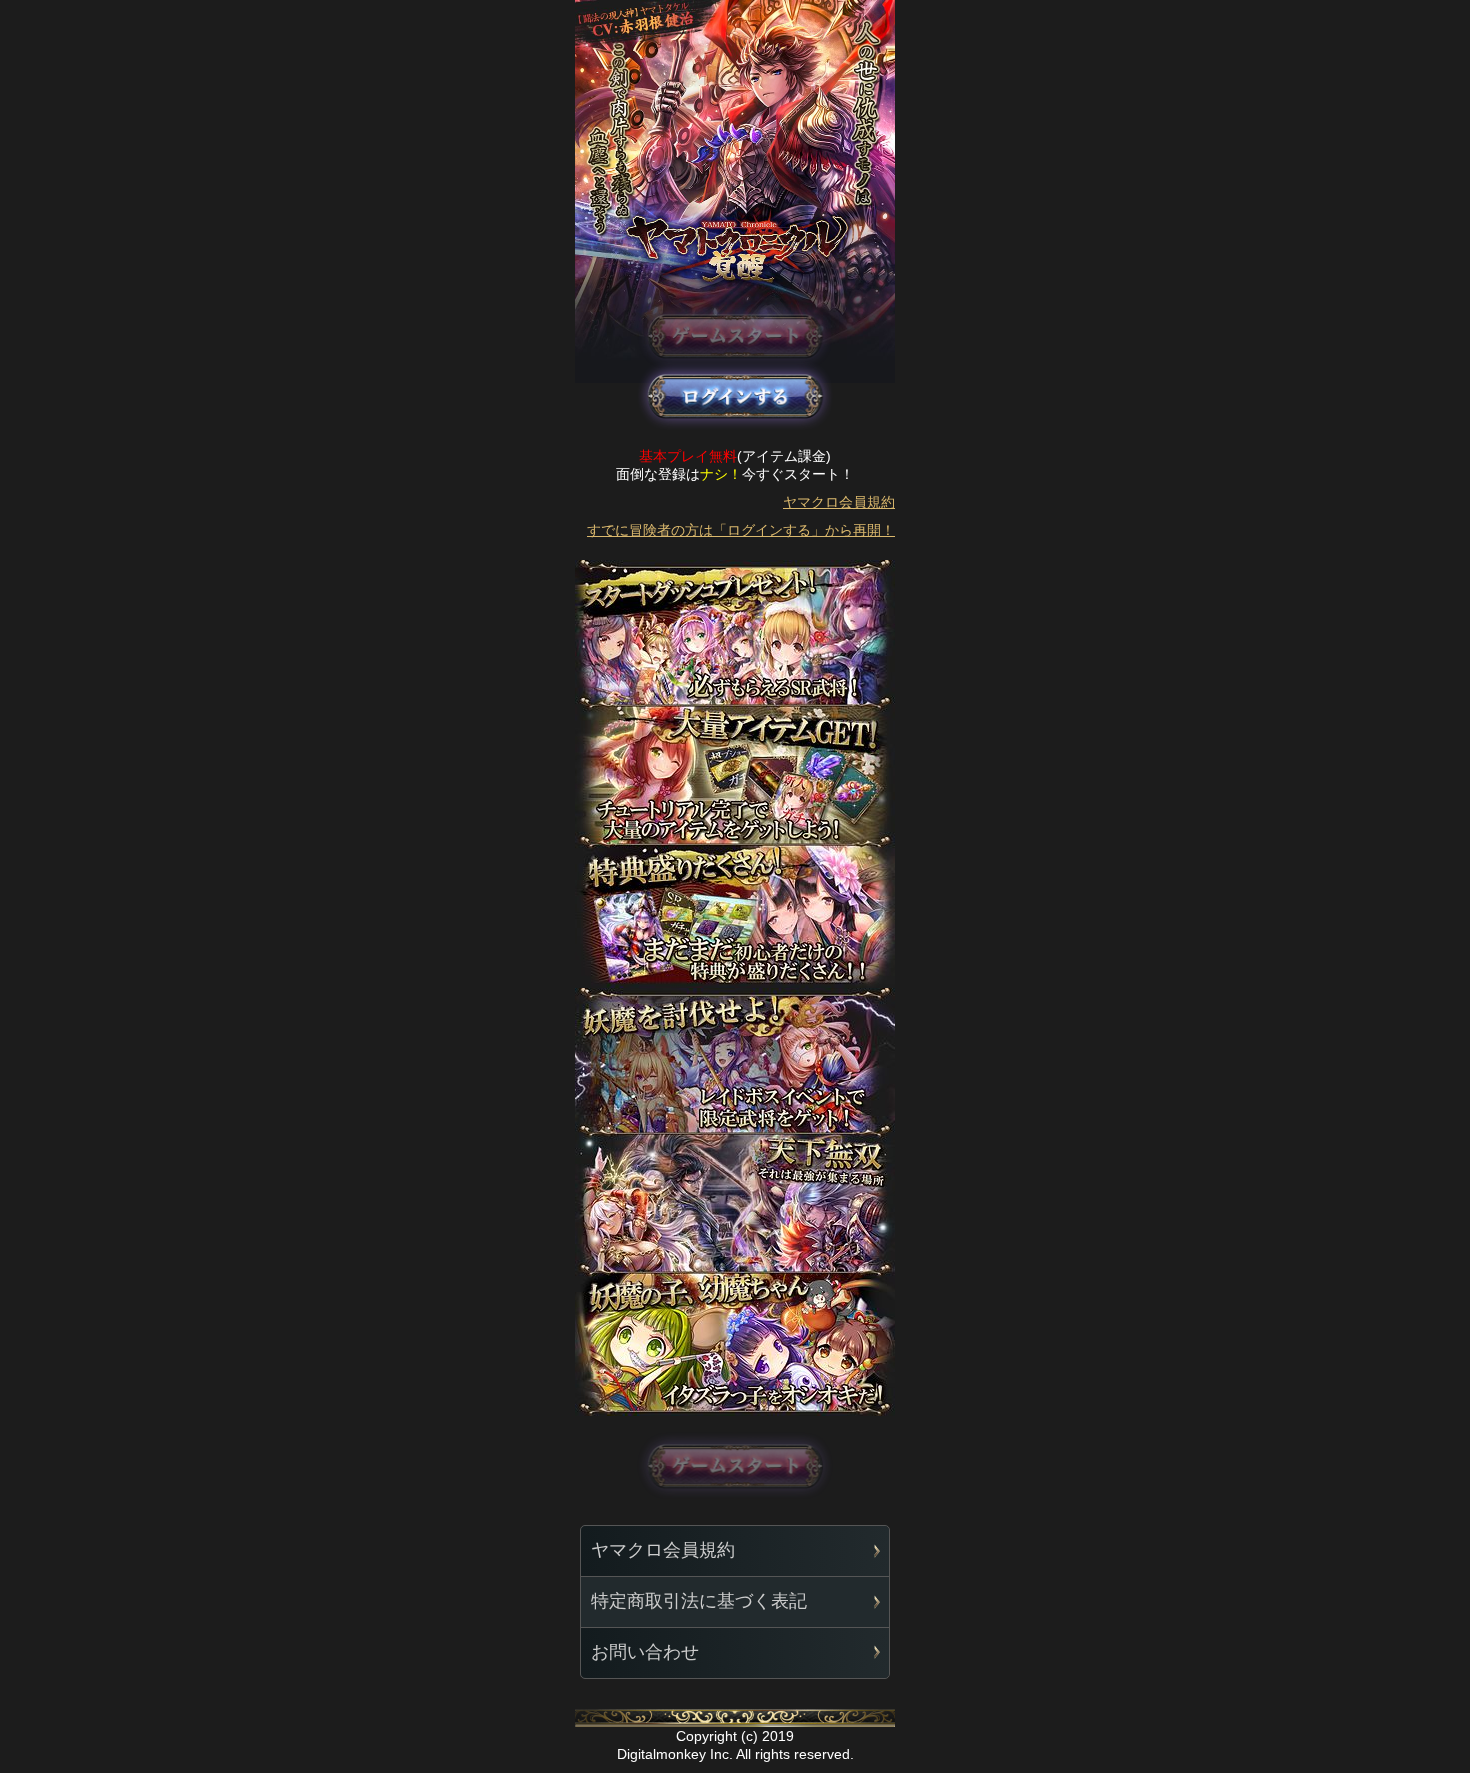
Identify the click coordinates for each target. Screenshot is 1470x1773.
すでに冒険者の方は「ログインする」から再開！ (741, 530)
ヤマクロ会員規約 (839, 502)
